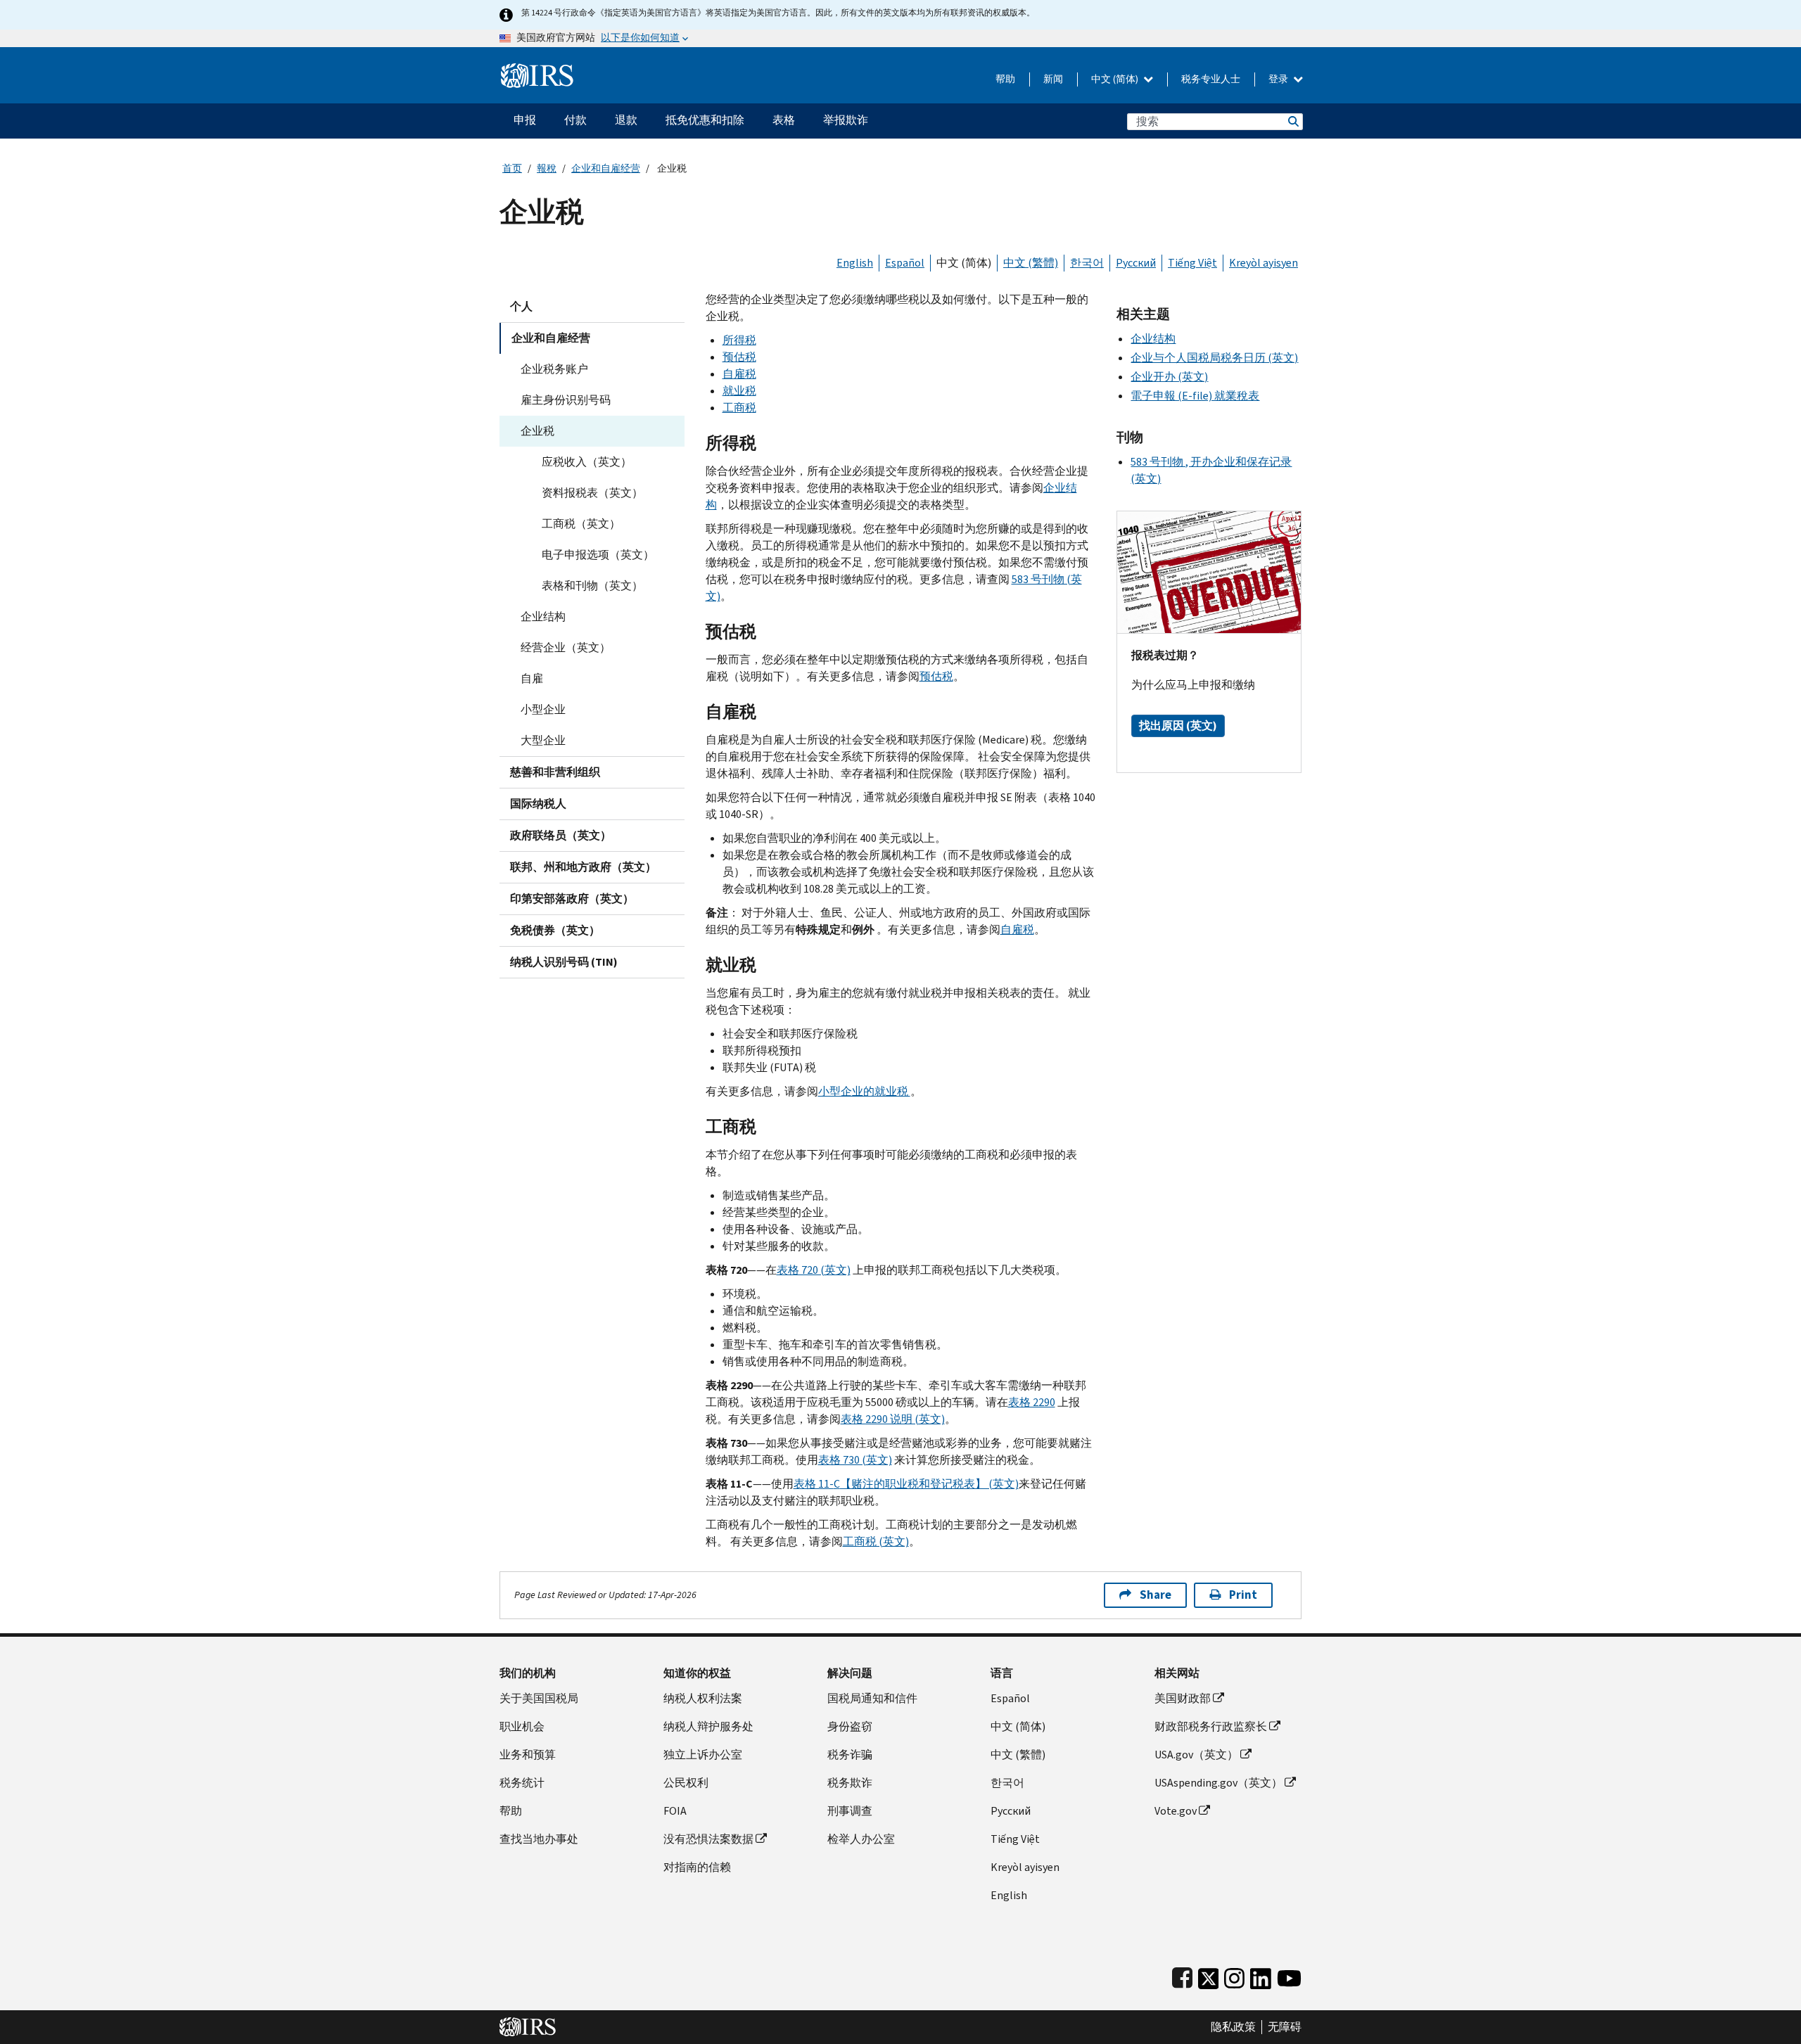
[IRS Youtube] (1289, 1975)
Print (1243, 1595)
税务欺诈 (850, 1783)
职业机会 (522, 1726)
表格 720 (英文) (814, 1270)
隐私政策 (1233, 2027)
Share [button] (1156, 1595)
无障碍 (1285, 2027)
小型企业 (543, 709)
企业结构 (543, 617)
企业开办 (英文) (1169, 377)
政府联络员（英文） (561, 835)
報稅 (547, 168)
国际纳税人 (538, 804)
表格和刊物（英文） (592, 586)
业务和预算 (528, 1755)
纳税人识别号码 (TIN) (564, 962)
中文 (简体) (1116, 79)
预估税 (739, 357)
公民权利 (686, 1783)
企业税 (537, 431)
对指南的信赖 (697, 1867)
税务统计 (522, 1783)
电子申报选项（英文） (598, 555)
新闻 (1053, 79)
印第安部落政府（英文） (572, 899)
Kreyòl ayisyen (1264, 263)
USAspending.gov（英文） (1218, 1783)
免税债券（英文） (555, 930)
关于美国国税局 (539, 1698)
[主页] (537, 70)
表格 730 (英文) (855, 1460)
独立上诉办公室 (703, 1755)
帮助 (1005, 79)
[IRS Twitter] (1209, 1975)
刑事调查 (850, 1811)
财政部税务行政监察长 (1211, 1726)
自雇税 (739, 374)
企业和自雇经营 (606, 168)
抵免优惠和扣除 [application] (705, 120)
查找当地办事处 (539, 1839)
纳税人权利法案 (703, 1698)
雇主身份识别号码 (566, 400)
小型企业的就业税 (864, 1091)
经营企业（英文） (566, 647)
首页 (512, 168)
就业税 (739, 391)
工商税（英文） (581, 524)
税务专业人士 (1211, 79)
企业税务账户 (554, 369)
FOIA (675, 1811)
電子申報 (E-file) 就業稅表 (1195, 396)
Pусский (1011, 1811)
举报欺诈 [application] (846, 120)
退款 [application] (626, 120)
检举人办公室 (861, 1839)
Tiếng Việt (1192, 263)
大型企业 (543, 740)
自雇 (532, 678)
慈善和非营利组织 (555, 772)
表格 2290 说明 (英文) (893, 1419)
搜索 (1292, 121)
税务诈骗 (850, 1755)
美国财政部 (1183, 1698)
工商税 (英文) (876, 1541)
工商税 (739, 408)
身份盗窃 (850, 1726)
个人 (521, 306)
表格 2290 (1032, 1402)
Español (905, 263)
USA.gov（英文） (1196, 1755)
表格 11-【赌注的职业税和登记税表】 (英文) (906, 1484)
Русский (1136, 263)
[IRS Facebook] (1182, 1975)
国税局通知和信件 (872, 1698)
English (855, 263)
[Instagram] (1234, 1975)
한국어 (1087, 263)
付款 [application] (575, 120)
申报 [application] (525, 120)
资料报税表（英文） (592, 493)
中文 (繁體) (1031, 263)
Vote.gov (1176, 1811)
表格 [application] (784, 120)
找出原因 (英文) (1178, 726)
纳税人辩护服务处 (708, 1726)
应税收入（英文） (587, 462)
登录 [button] (1279, 79)
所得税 (739, 340)
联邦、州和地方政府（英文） (583, 867)
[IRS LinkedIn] (1261, 1975)
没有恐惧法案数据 (708, 1839)
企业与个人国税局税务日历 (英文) (1214, 358)
